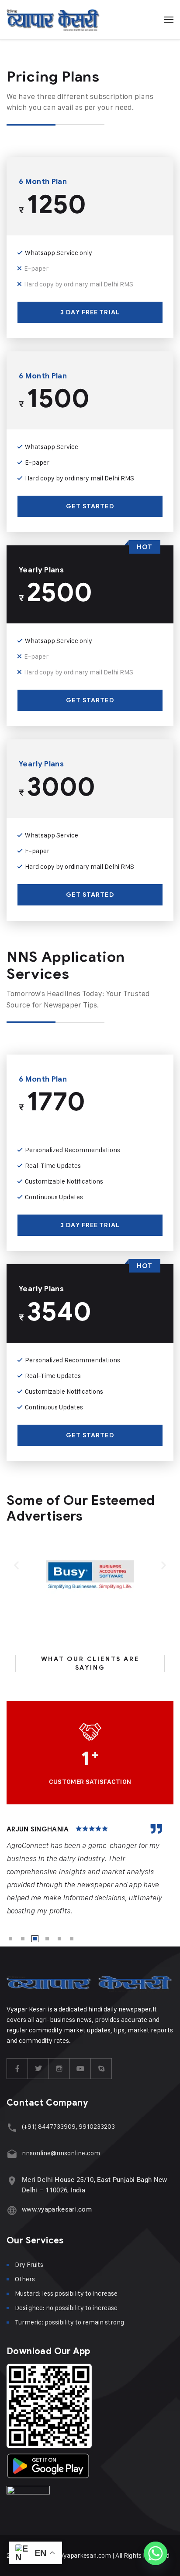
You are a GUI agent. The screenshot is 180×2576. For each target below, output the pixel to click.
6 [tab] (72, 1939)
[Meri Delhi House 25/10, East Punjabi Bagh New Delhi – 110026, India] (12, 2181)
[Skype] (101, 2069)
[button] (16, 1565)
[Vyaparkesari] (53, 20)
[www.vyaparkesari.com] (12, 2210)
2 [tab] (23, 1939)
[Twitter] (38, 2069)
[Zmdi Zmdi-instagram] (59, 2069)
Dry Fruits (29, 2265)
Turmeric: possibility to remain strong (69, 2322)
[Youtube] (80, 2069)
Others (25, 2279)
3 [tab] (35, 1939)
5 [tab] (59, 1939)
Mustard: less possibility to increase (66, 2293)
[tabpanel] (90, 1871)
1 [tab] (10, 1939)
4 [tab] (47, 1939)
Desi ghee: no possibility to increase (66, 2308)
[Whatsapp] (156, 2553)
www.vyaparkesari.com (57, 2209)
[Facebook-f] (17, 2069)
